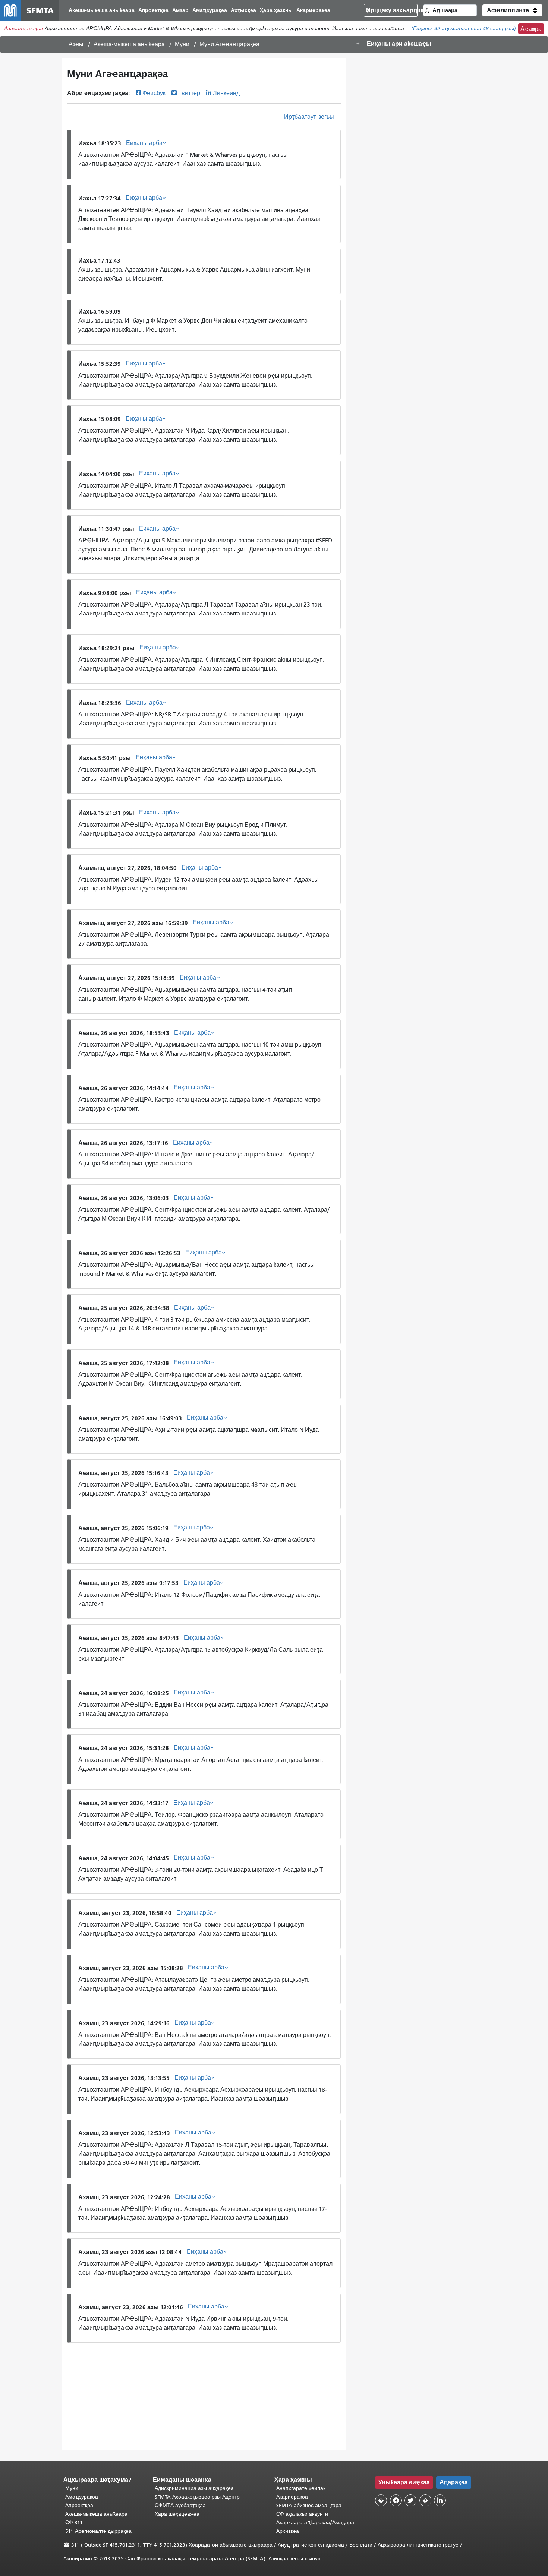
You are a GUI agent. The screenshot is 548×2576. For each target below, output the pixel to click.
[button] (512, 10)
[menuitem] (102, 11)
